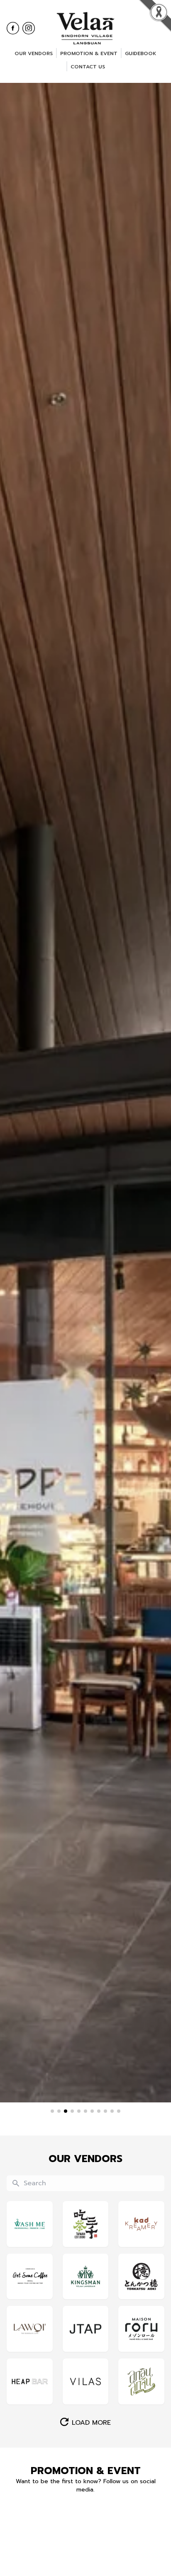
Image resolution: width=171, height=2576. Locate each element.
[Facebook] (13, 28)
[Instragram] (29, 28)
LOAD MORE (91, 2423)
